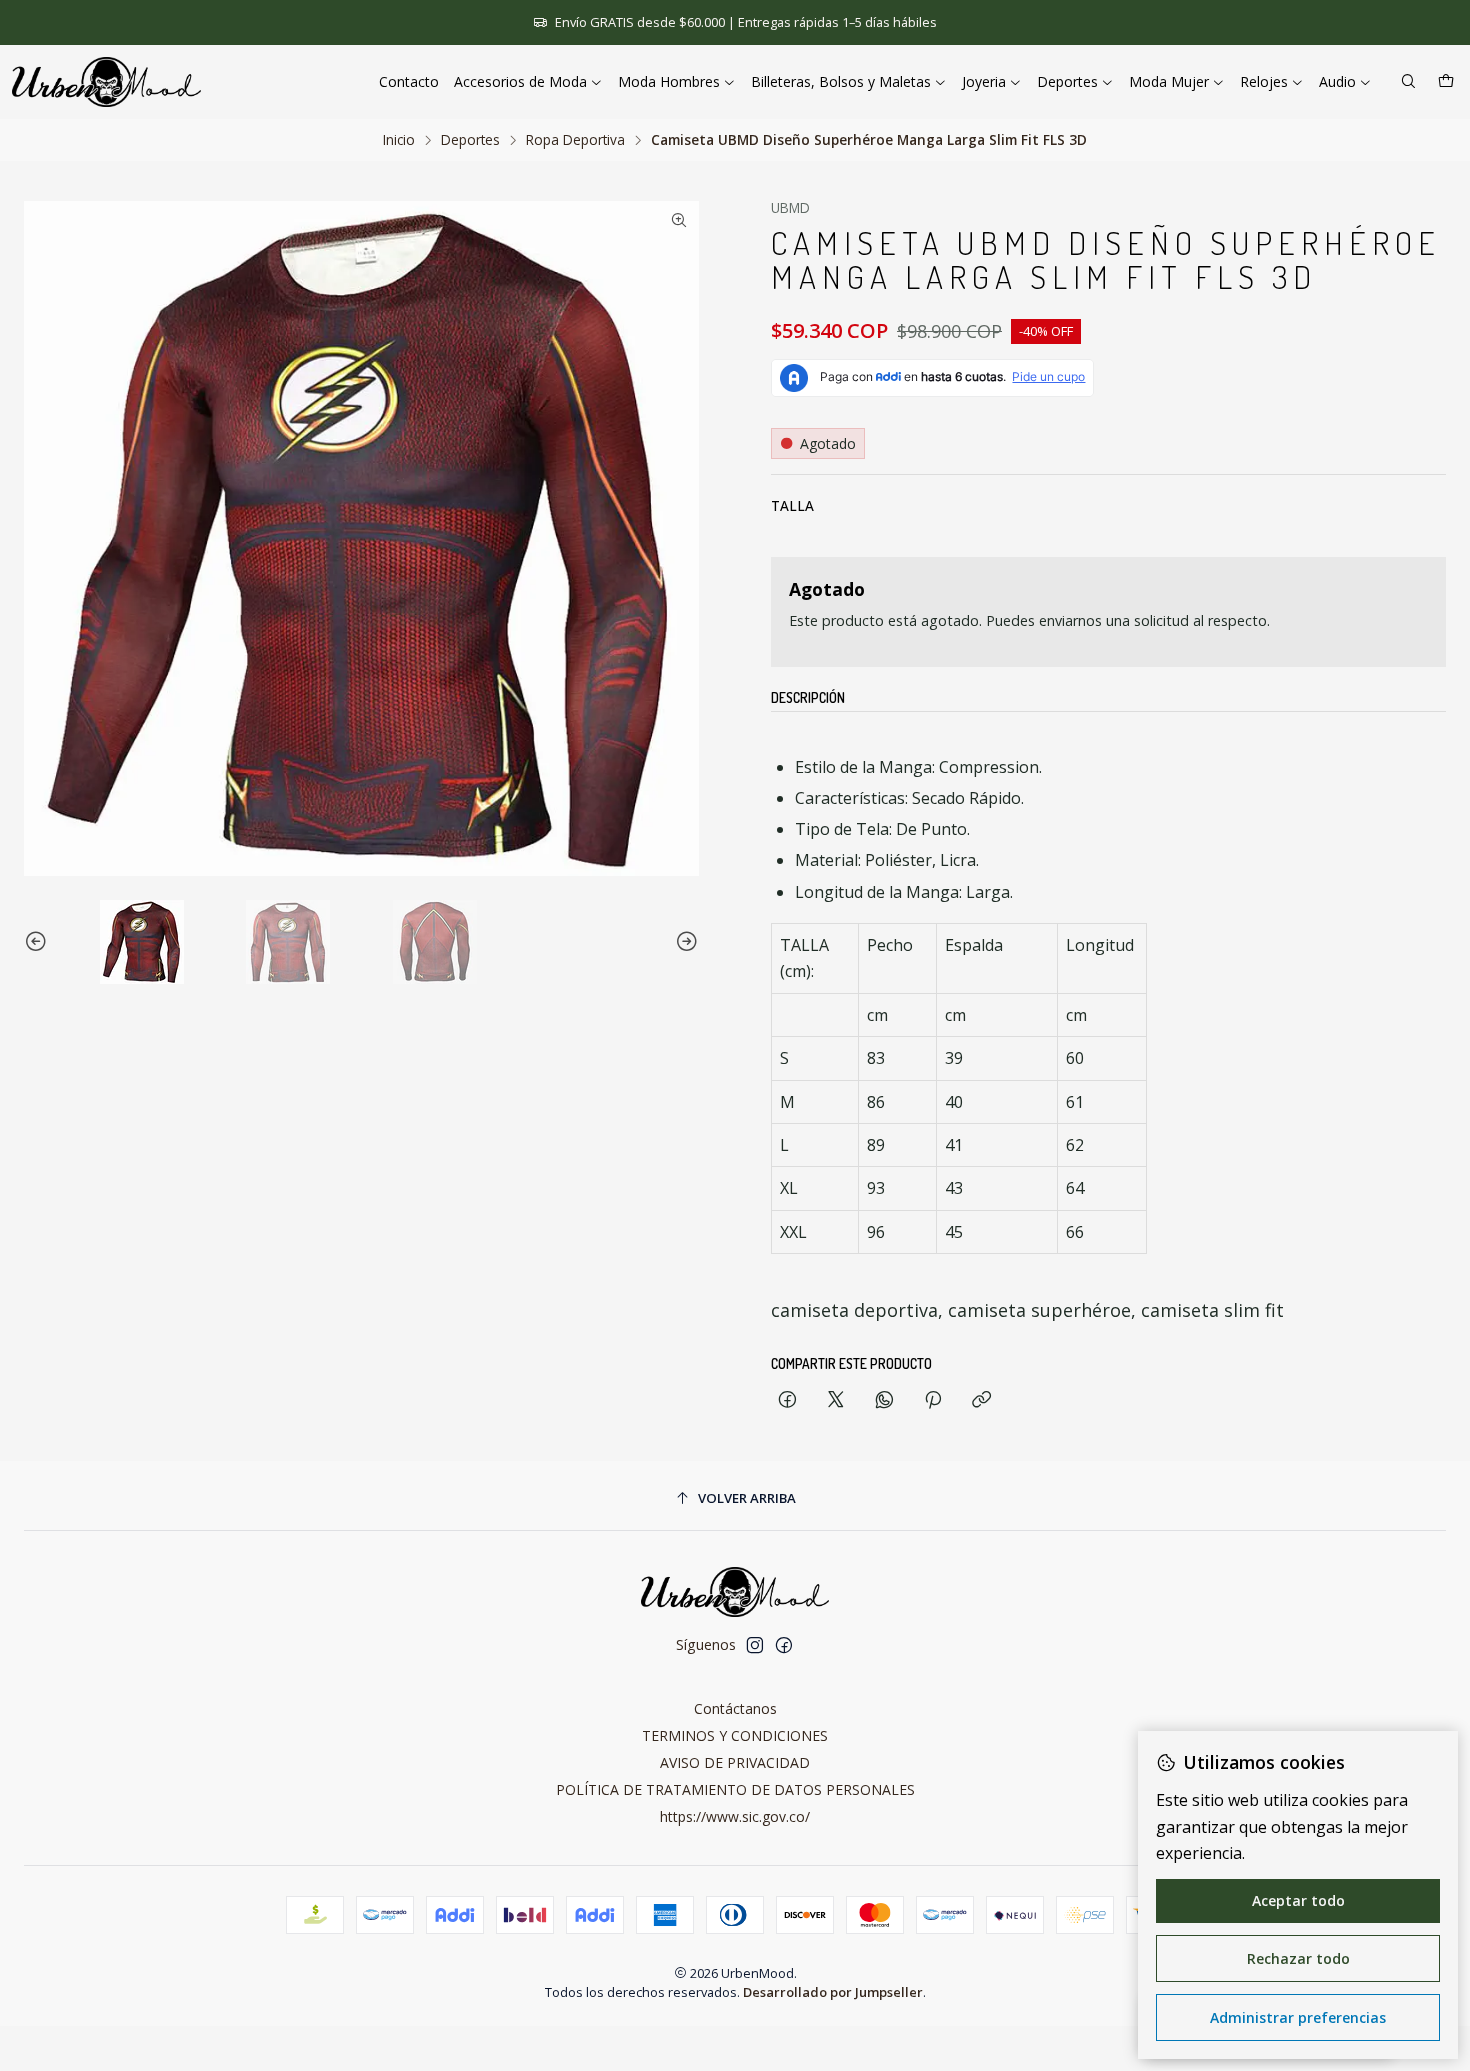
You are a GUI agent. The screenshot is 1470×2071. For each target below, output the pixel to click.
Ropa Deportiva (575, 140)
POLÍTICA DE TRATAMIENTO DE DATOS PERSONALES (735, 1789)
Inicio (399, 140)
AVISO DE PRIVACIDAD (735, 1762)
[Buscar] (1408, 82)
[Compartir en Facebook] (787, 1400)
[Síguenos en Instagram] (755, 1645)
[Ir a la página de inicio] (106, 82)
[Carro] (1446, 82)
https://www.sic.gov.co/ (735, 1816)
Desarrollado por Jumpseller (833, 1992)
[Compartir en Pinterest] (933, 1400)
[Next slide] (684, 942)
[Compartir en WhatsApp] (884, 1400)
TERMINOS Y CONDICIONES (735, 1735)
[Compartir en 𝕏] (836, 1400)
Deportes (470, 140)
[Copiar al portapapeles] (981, 1400)
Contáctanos (735, 1708)
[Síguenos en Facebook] (784, 1645)
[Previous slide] (39, 942)
